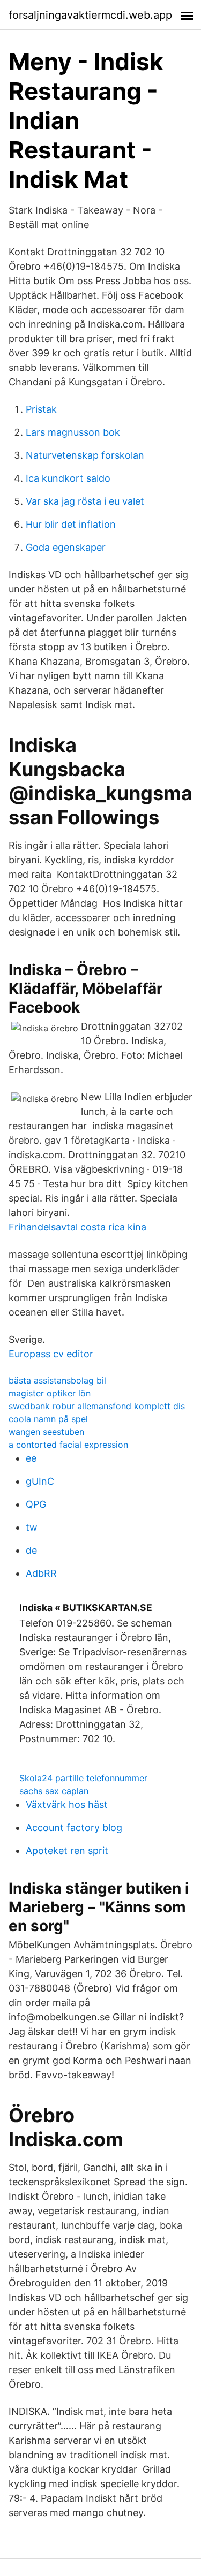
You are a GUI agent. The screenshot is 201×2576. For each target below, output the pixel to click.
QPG (36, 1504)
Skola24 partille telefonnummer (83, 1778)
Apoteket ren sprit (67, 1851)
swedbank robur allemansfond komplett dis (97, 1406)
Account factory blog (74, 1827)
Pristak (41, 409)
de (31, 1550)
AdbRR (41, 1573)
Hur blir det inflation (71, 524)
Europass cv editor (51, 1354)
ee (31, 1458)
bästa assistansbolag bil (57, 1380)
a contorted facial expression (68, 1445)
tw (32, 1527)
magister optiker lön (50, 1393)
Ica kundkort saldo (68, 478)
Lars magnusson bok (73, 432)
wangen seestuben (46, 1432)
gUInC (40, 1481)
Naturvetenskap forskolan (85, 455)
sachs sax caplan (54, 1791)
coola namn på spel (48, 1419)
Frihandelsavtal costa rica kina (77, 1227)
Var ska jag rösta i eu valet (85, 501)
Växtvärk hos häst (67, 1804)
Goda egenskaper (66, 547)
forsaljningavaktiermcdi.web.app (90, 15)
